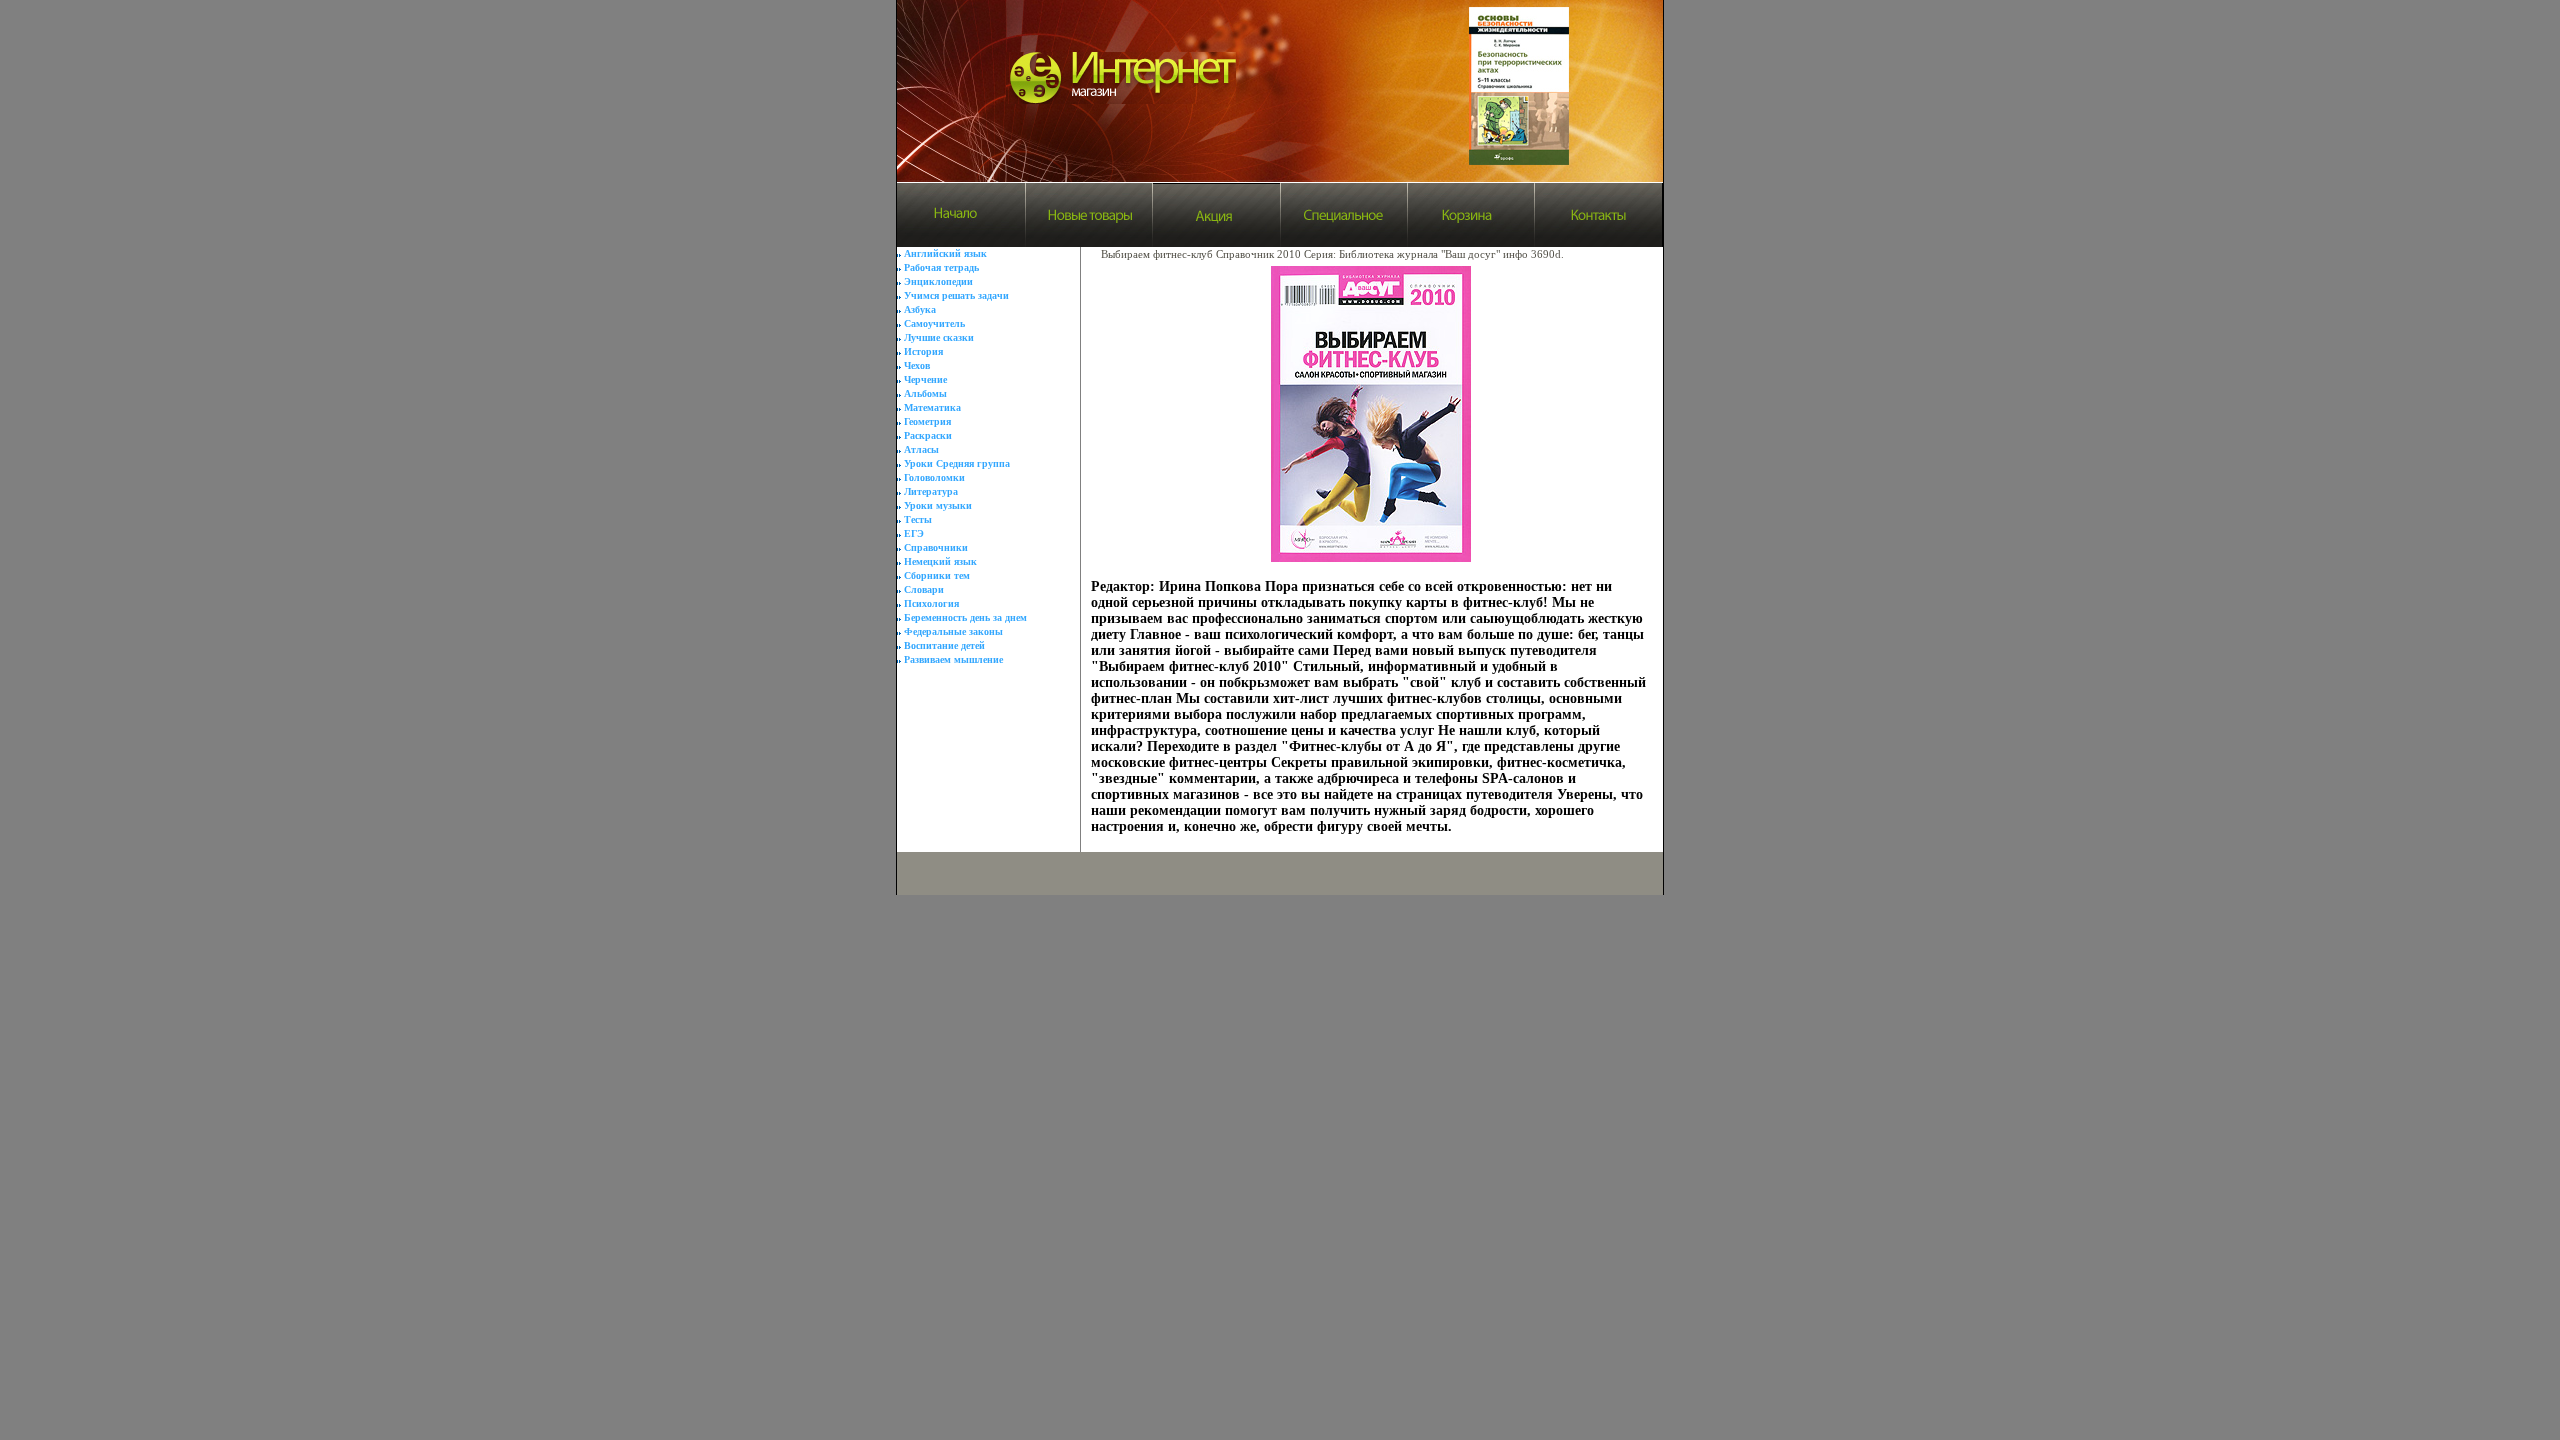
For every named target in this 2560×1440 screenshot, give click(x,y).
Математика (932, 407)
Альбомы (925, 393)
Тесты (918, 519)
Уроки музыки (938, 505)
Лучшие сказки (939, 337)
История (923, 351)
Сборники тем (937, 575)
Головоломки (934, 477)
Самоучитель (934, 323)
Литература (931, 491)
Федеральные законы (953, 631)
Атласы (921, 449)
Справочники (936, 547)
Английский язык (945, 253)
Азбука (920, 309)
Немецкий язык (940, 561)
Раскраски (928, 435)
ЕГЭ (914, 533)
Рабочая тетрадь (941, 267)
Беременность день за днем (965, 617)
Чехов (917, 365)
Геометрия (927, 421)
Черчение (925, 379)
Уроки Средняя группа (957, 463)
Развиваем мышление (953, 659)
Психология (931, 603)
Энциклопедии (938, 281)
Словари (924, 589)
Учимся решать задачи (956, 295)
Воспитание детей (944, 645)
